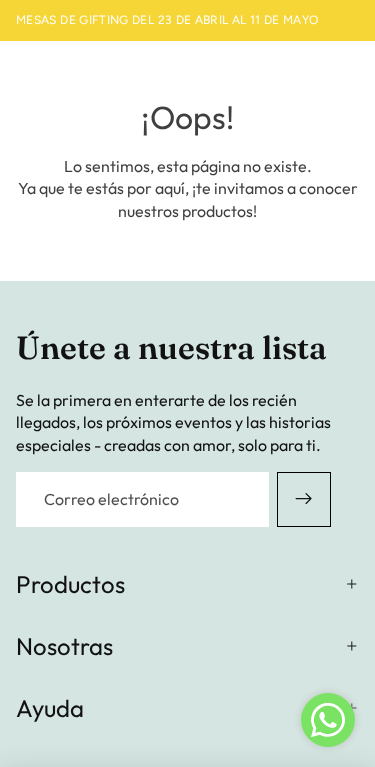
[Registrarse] (304, 499)
